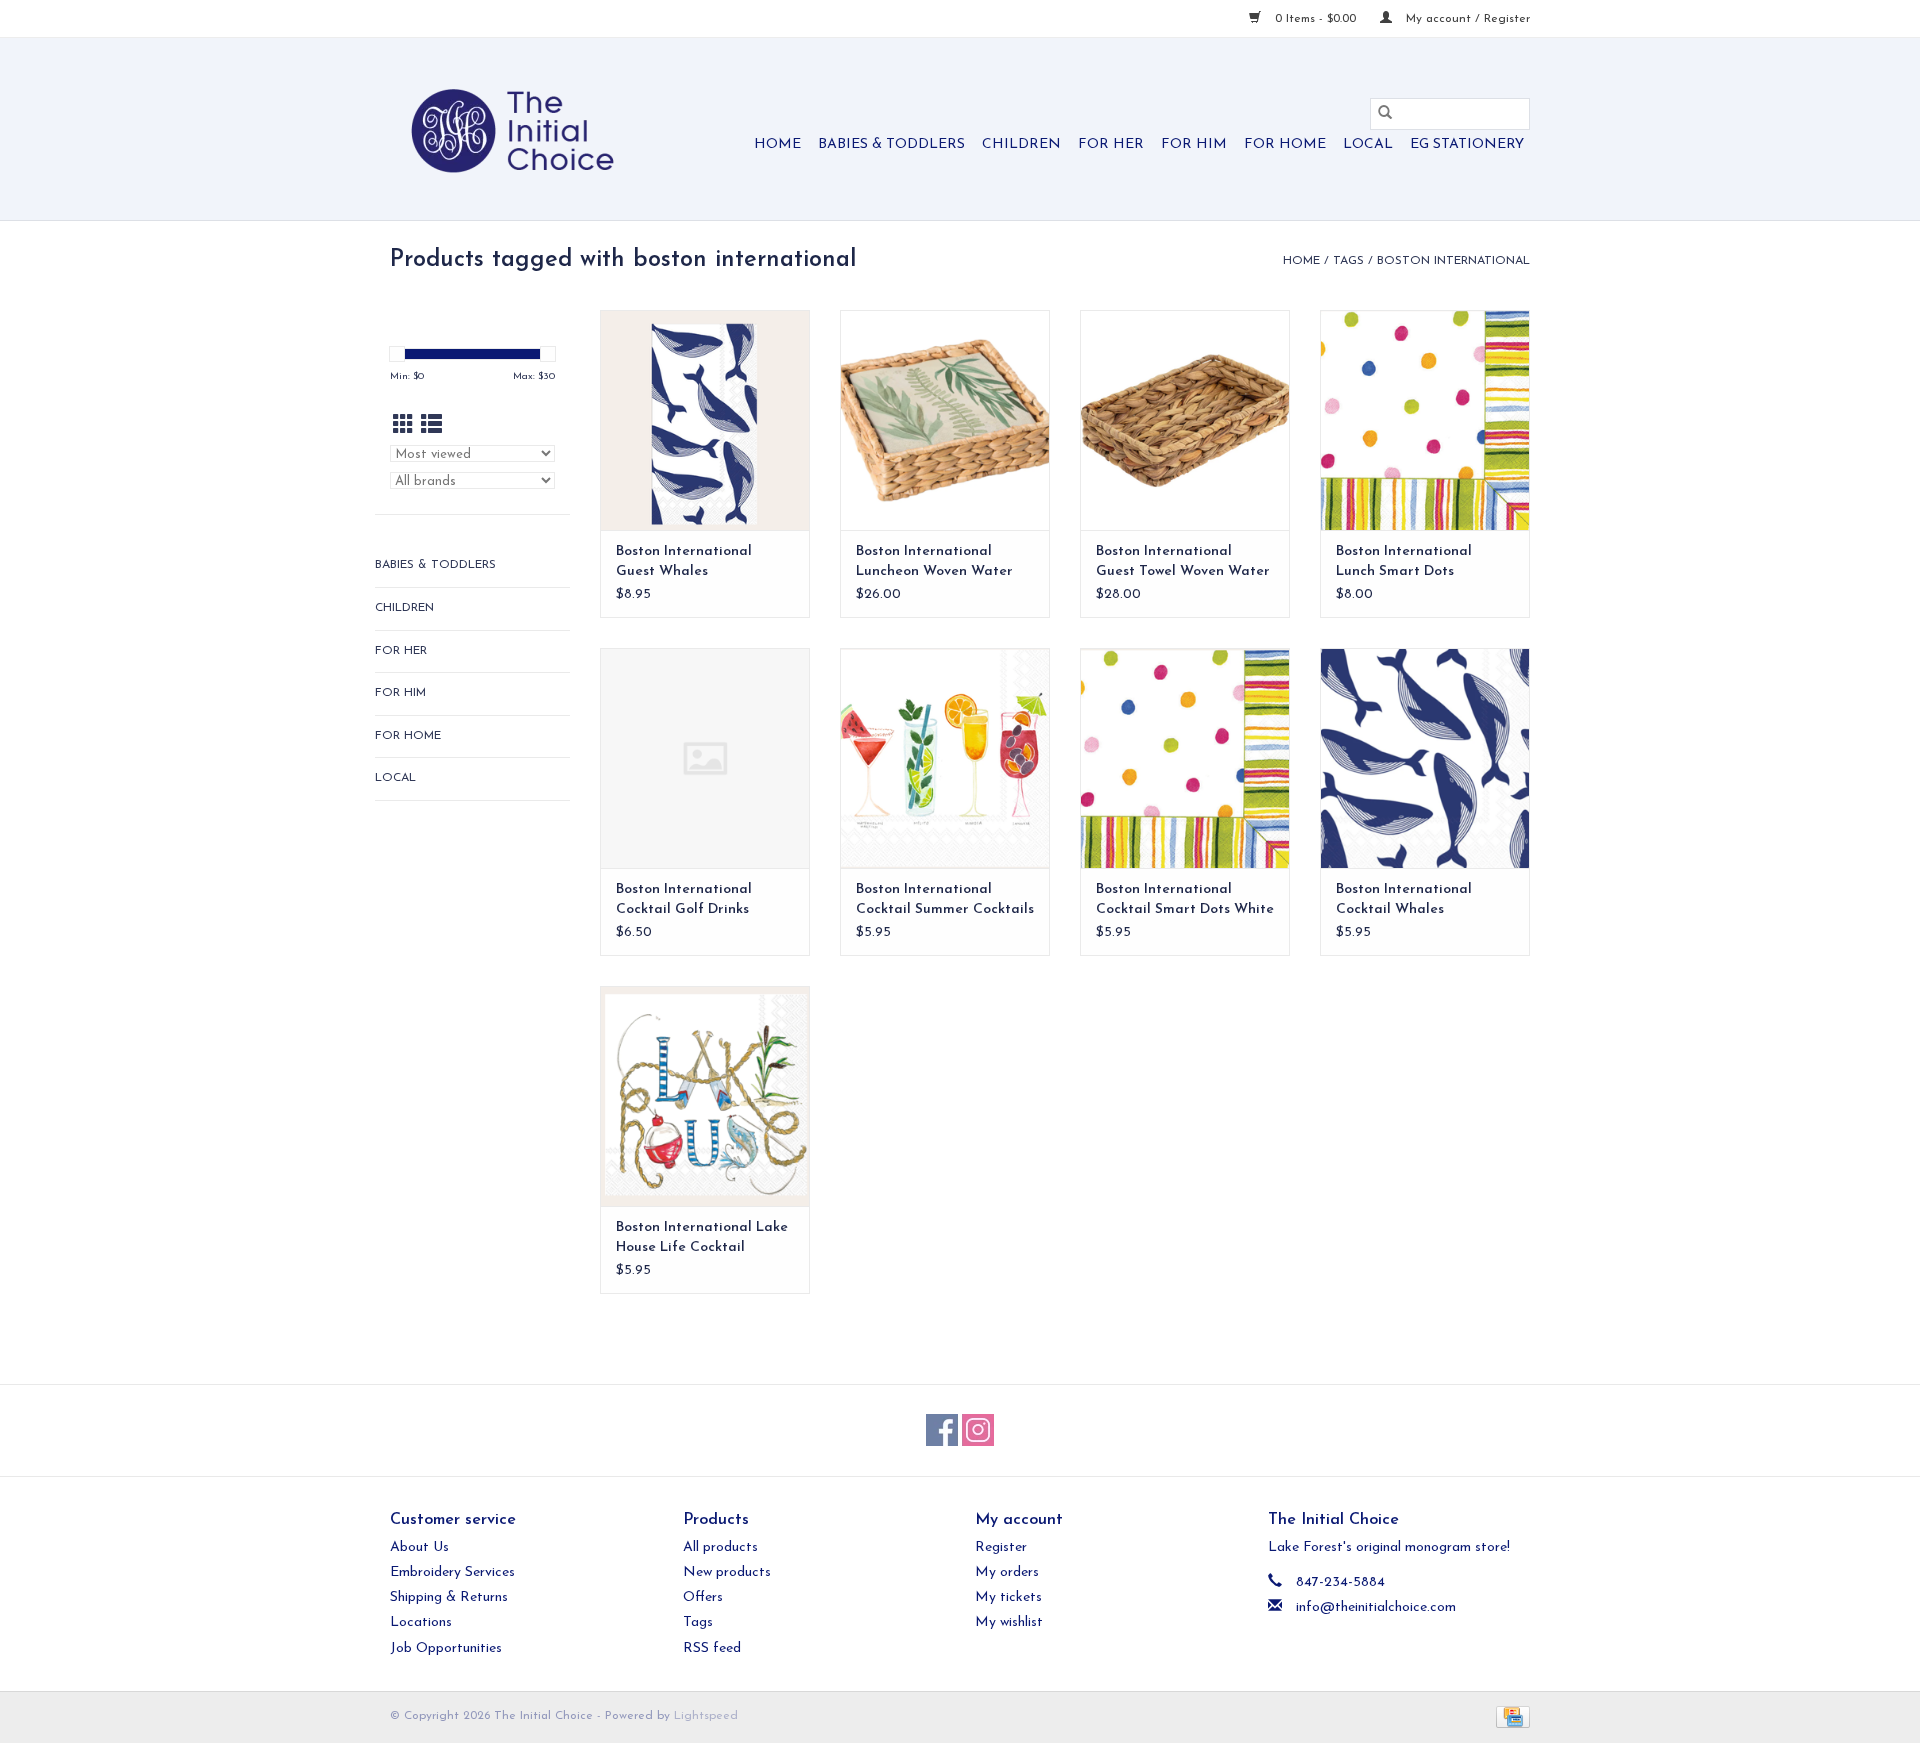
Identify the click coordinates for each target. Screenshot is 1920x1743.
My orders (1007, 1572)
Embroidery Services (452, 1572)
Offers (703, 1597)
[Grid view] (403, 426)
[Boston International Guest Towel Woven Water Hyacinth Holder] (1185, 420)
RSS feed (712, 1648)
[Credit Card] (1509, 1716)
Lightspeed (706, 1716)
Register (1001, 1547)
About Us (419, 1547)
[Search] (1385, 114)
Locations (421, 1622)
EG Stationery (1467, 144)
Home (777, 144)
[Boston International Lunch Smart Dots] (1425, 420)
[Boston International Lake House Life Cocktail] (705, 1096)
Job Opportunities (446, 1648)
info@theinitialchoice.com (1376, 1607)
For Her (1111, 144)
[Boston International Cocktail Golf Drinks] (705, 758)
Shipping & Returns (449, 1597)
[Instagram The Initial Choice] (978, 1430)
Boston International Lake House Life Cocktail (702, 1237)
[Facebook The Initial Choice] (942, 1430)
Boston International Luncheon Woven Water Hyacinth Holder (934, 563)
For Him (1194, 144)
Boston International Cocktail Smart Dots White (1185, 899)
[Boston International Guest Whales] (705, 420)
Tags (1348, 261)
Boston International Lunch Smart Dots (1404, 561)
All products (720, 1547)
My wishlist (1009, 1622)
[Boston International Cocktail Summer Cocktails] (945, 758)
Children (1021, 144)
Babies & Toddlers (891, 144)
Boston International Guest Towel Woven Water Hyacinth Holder (1183, 563)
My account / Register (1466, 19)
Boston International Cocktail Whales (1404, 899)
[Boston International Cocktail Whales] (1425, 758)
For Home (1285, 144)
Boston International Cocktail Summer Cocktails (945, 899)
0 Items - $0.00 (1315, 19)
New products (727, 1572)
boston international (1453, 261)
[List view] (431, 426)
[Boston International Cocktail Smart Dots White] (1185, 758)
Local (1368, 144)
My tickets (1008, 1597)
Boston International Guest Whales (684, 561)
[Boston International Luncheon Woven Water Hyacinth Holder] (945, 420)
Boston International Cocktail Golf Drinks (684, 899)
